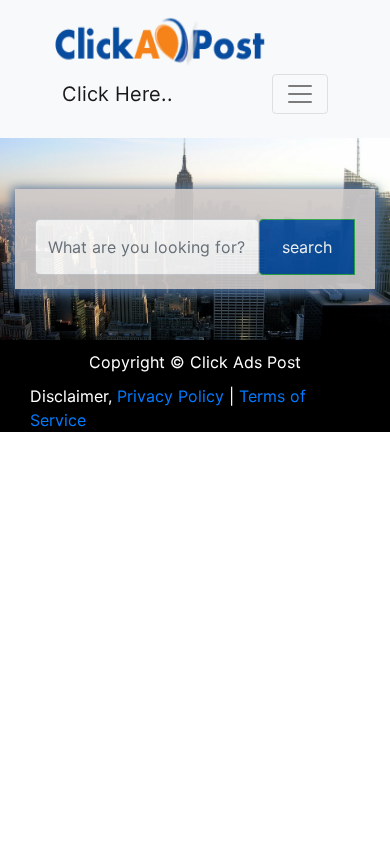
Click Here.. (117, 94)
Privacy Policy (170, 396)
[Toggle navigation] (300, 94)
